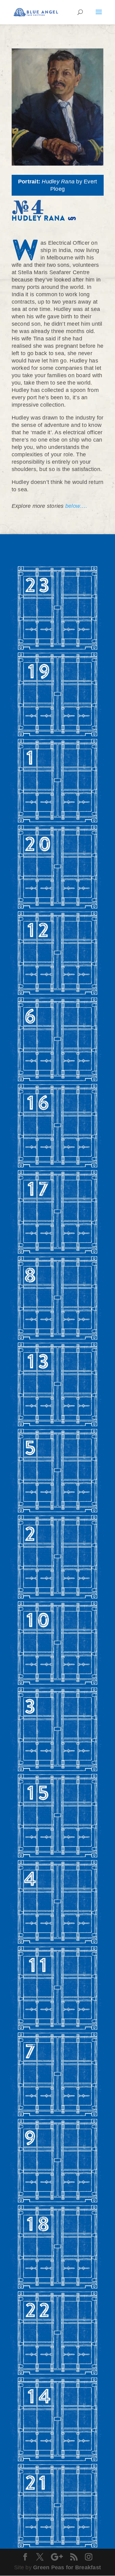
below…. (76, 506)
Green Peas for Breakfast (67, 2567)
